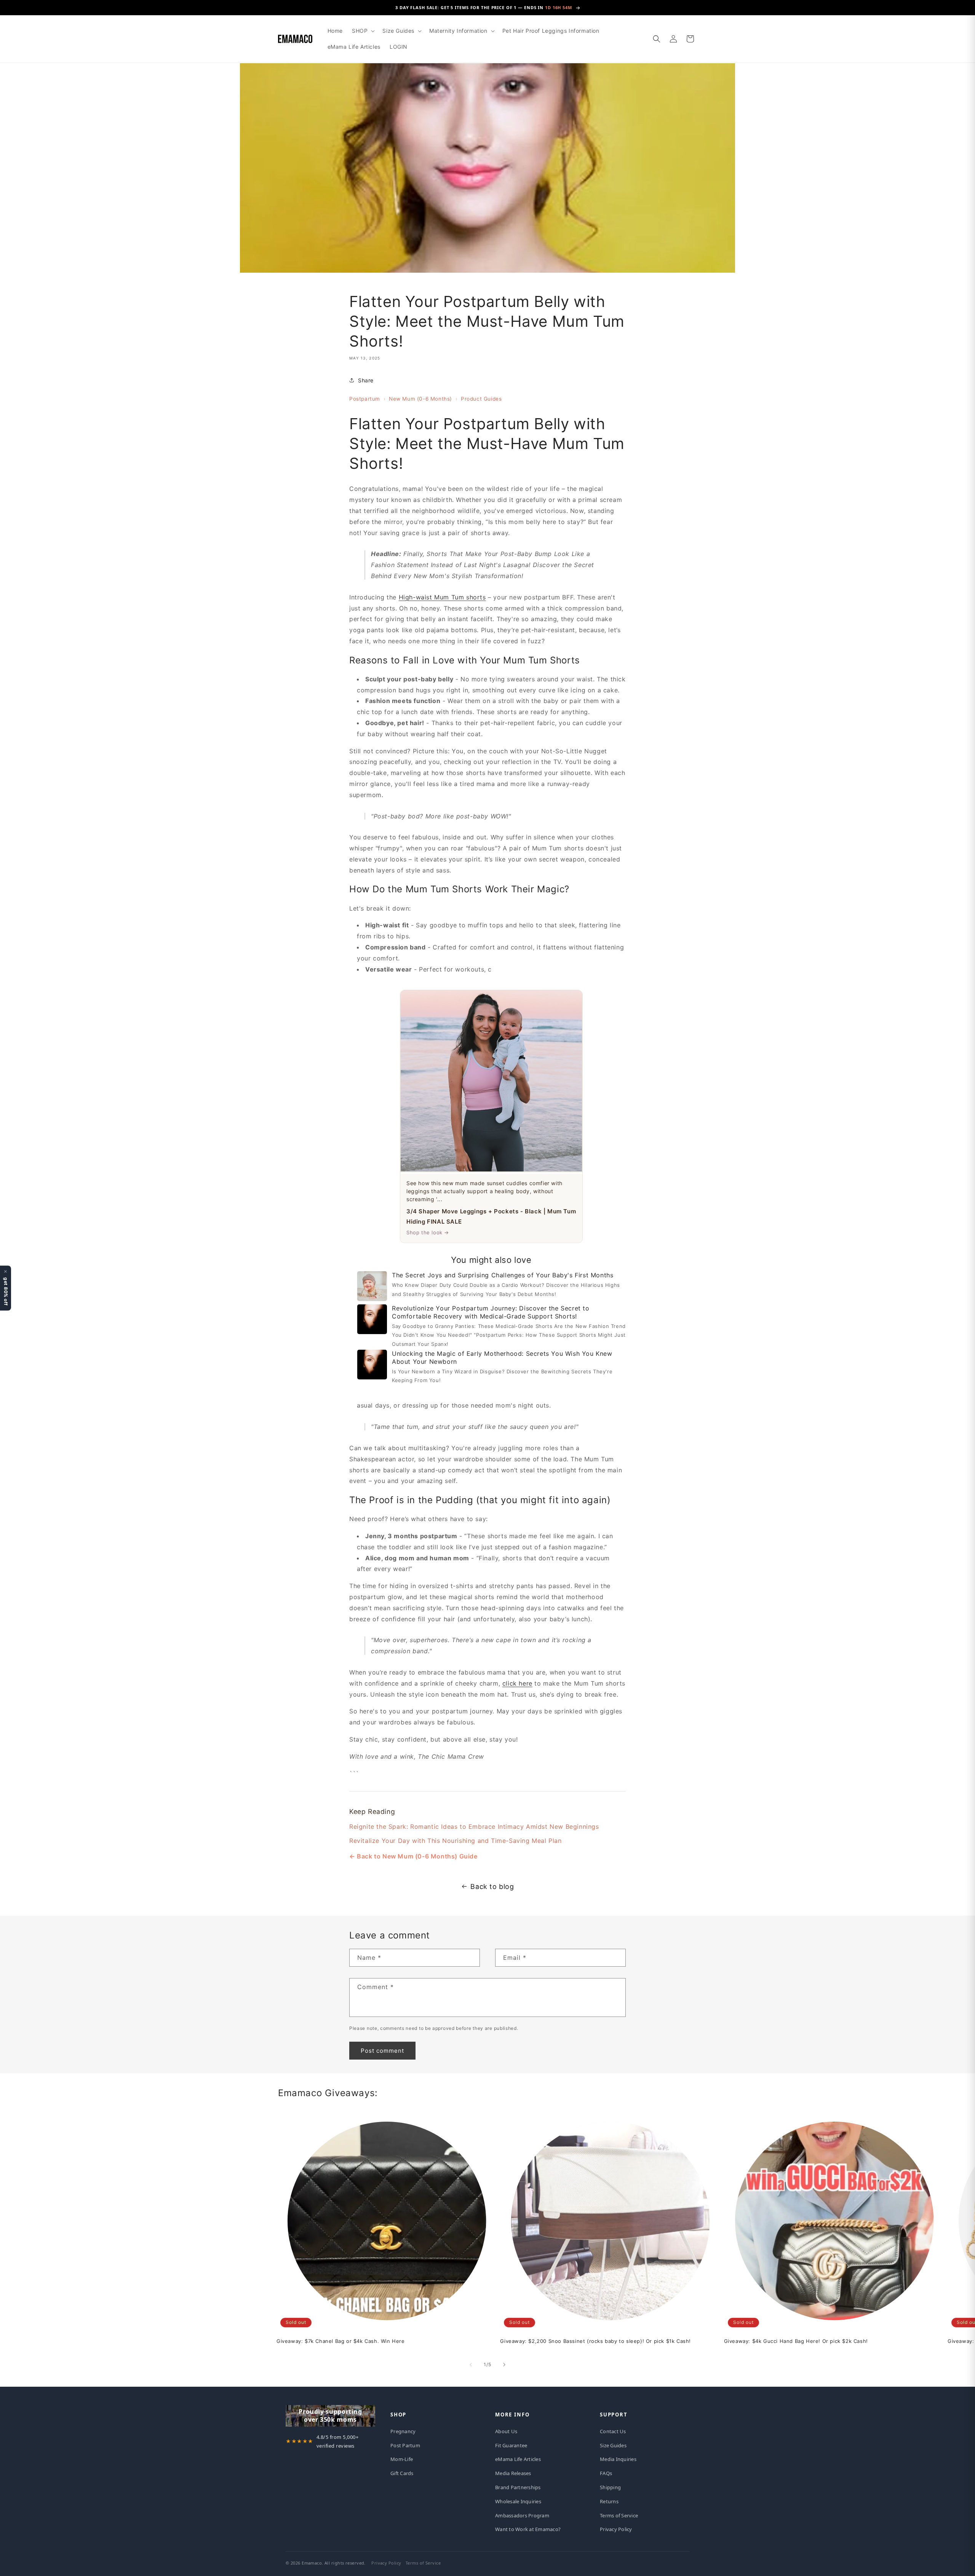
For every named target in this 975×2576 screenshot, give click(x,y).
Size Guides (613, 2445)
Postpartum (365, 399)
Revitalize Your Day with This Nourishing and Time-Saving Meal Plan (456, 1840)
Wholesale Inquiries (518, 2501)
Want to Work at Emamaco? (528, 2529)
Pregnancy (403, 2431)
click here (517, 1683)
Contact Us (613, 2431)
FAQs (606, 2473)
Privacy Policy (616, 2529)
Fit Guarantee (511, 2445)
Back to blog (492, 1886)
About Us (506, 2431)
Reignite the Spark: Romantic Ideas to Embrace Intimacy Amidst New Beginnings (474, 1826)
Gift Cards (402, 2473)
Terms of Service (619, 2515)
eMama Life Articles (518, 2459)
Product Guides (481, 399)
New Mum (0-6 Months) (420, 399)
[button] (363, 31)
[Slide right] (504, 2365)
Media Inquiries (618, 2459)
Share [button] (366, 380)
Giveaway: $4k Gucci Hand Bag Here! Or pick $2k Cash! (796, 2341)
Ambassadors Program (522, 2515)
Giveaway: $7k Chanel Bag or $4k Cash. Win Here (341, 2341)
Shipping (610, 2487)
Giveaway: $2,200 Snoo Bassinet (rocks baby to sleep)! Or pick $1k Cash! (595, 2341)
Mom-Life (402, 2459)
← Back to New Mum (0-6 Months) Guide (413, 1856)
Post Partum (405, 2445)
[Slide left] (471, 2365)
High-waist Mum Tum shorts (442, 597)
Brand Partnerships (518, 2487)
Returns (609, 2501)
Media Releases (513, 2473)
